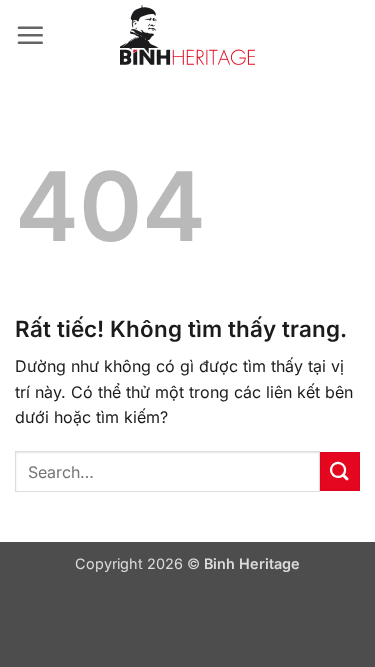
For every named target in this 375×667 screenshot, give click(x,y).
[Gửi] (340, 471)
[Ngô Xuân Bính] (188, 35)
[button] (30, 35)
